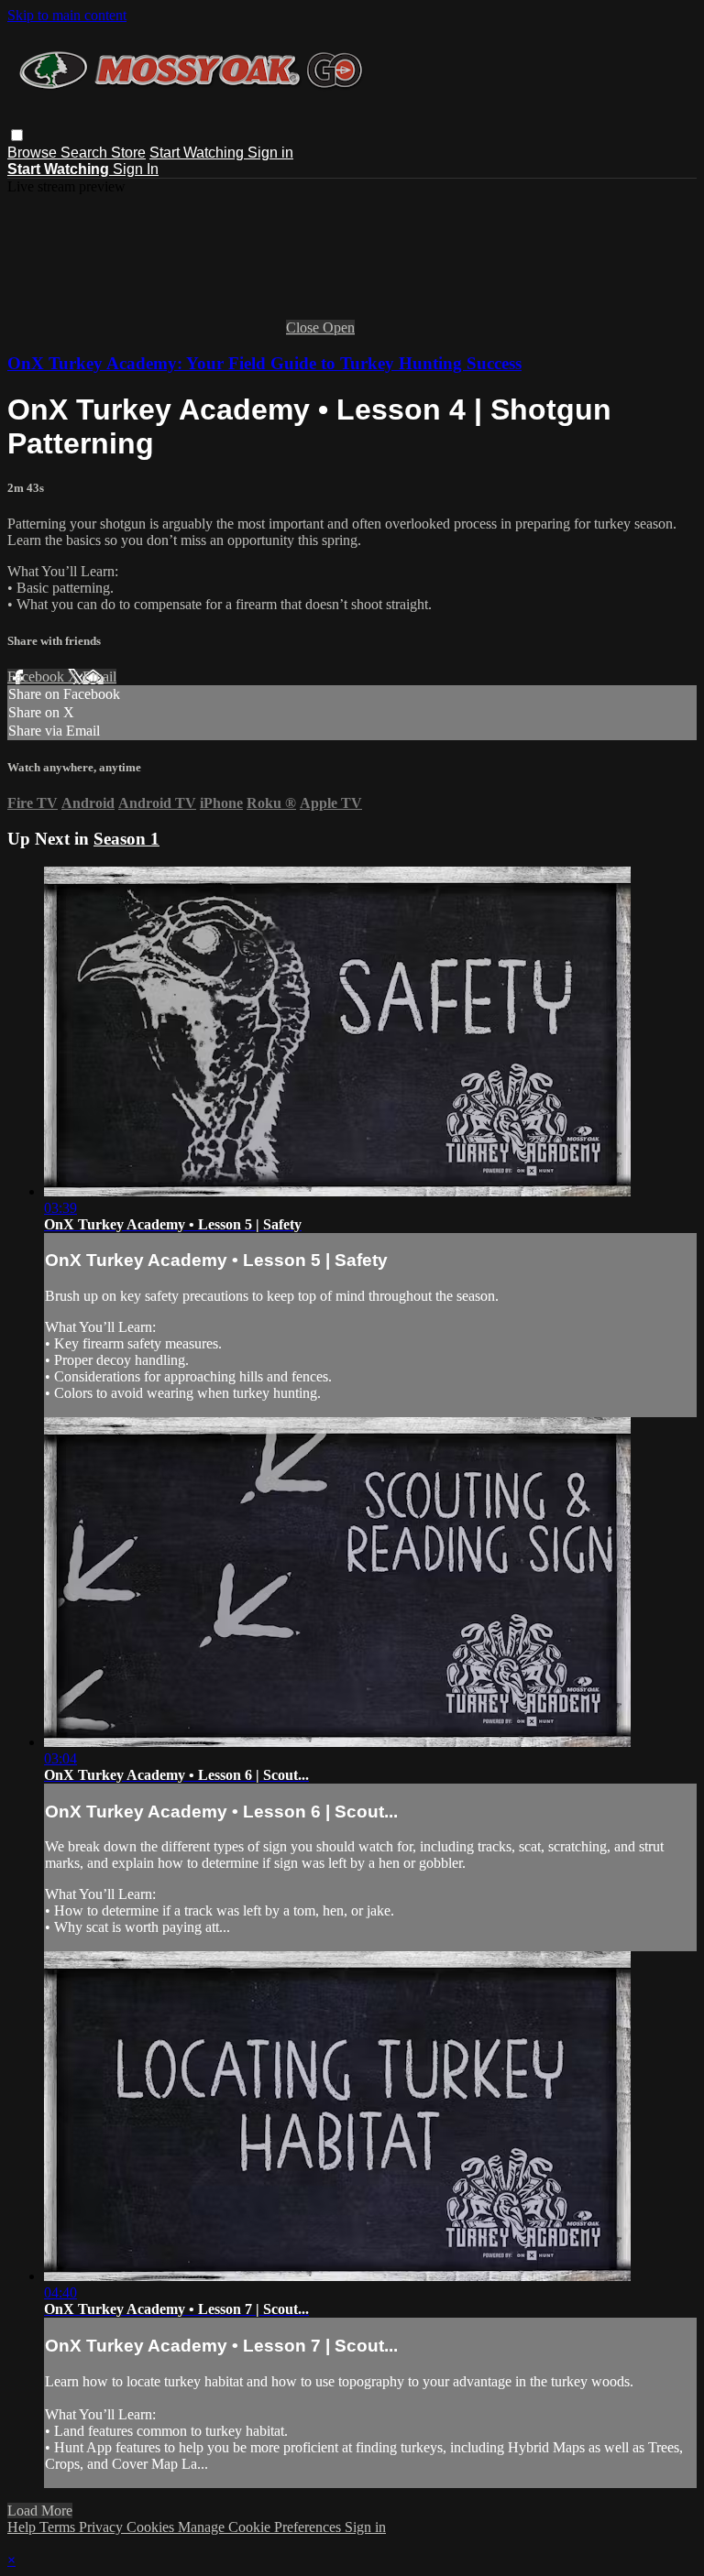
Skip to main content (67, 15)
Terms (59, 2527)
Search (86, 153)
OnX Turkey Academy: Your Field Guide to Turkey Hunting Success (264, 363)
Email (99, 677)
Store (128, 153)
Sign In (136, 169)
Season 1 (126, 839)
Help (23, 2527)
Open (339, 327)
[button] (17, 135)
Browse (34, 153)
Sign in (270, 153)
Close (304, 327)
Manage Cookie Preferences (261, 2527)
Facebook (38, 677)
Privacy (103, 2527)
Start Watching (198, 153)
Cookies (152, 2527)
